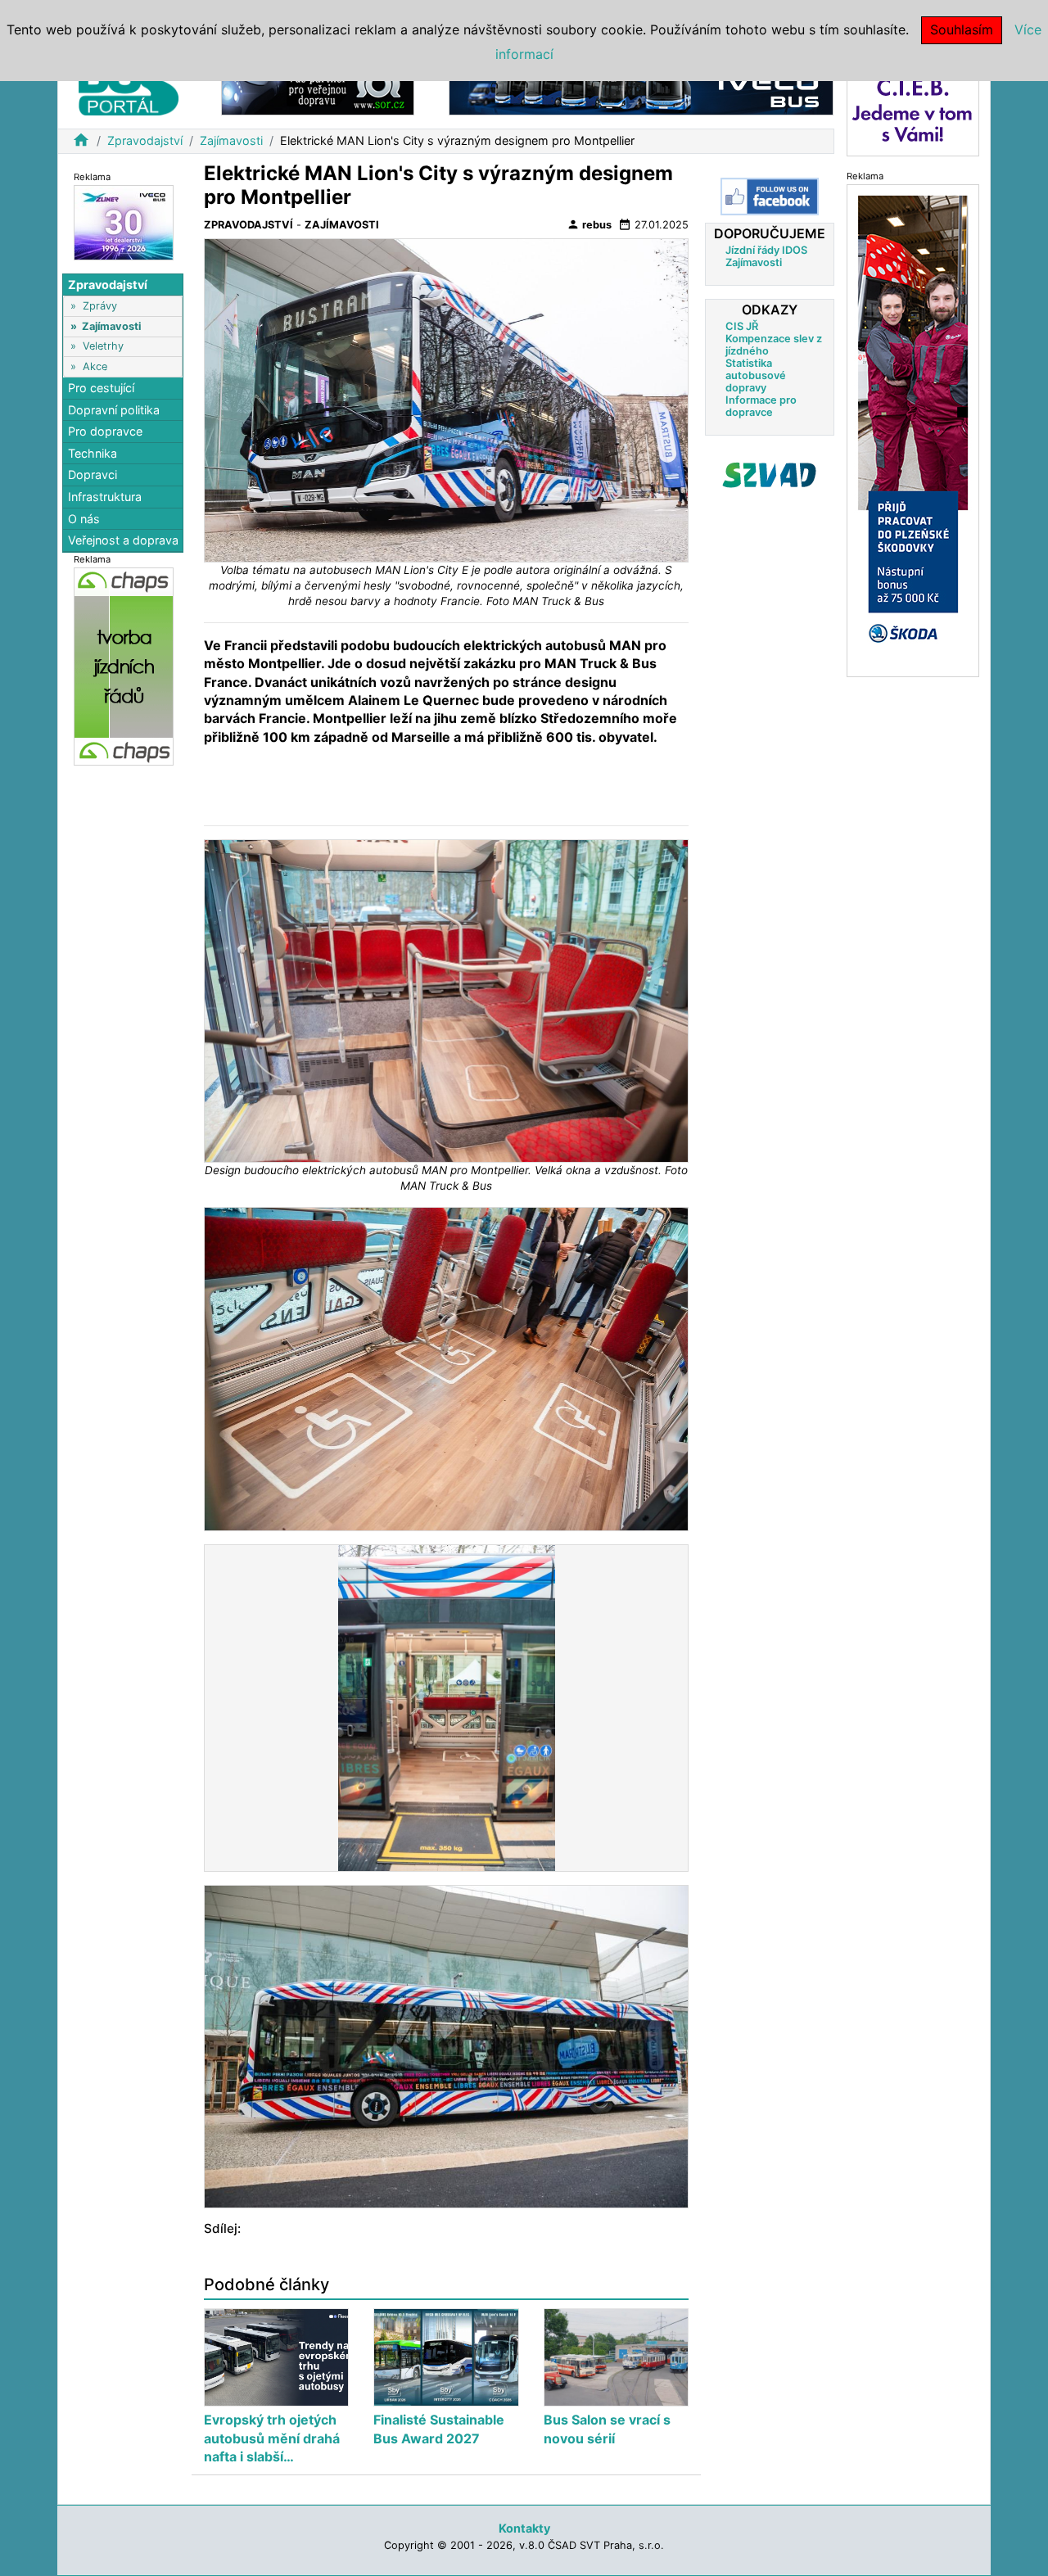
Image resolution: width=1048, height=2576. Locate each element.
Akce (95, 366)
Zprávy (100, 306)
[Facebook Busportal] (770, 197)
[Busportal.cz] (129, 85)
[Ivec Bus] (641, 89)
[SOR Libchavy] (318, 89)
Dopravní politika (114, 410)
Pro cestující (101, 388)
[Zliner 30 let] (124, 221)
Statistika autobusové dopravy (756, 375)
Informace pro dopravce (761, 406)
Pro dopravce (105, 431)
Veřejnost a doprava (123, 540)
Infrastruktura (105, 497)
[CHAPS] (124, 665)
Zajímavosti (231, 140)
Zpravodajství (145, 140)
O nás (84, 519)
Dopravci (93, 475)
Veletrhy (103, 346)
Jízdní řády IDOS (766, 250)
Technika (93, 453)
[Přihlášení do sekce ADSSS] (770, 475)
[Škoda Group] (913, 429)
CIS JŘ (742, 326)
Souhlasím (962, 29)
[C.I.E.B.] (913, 109)
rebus (589, 224)
